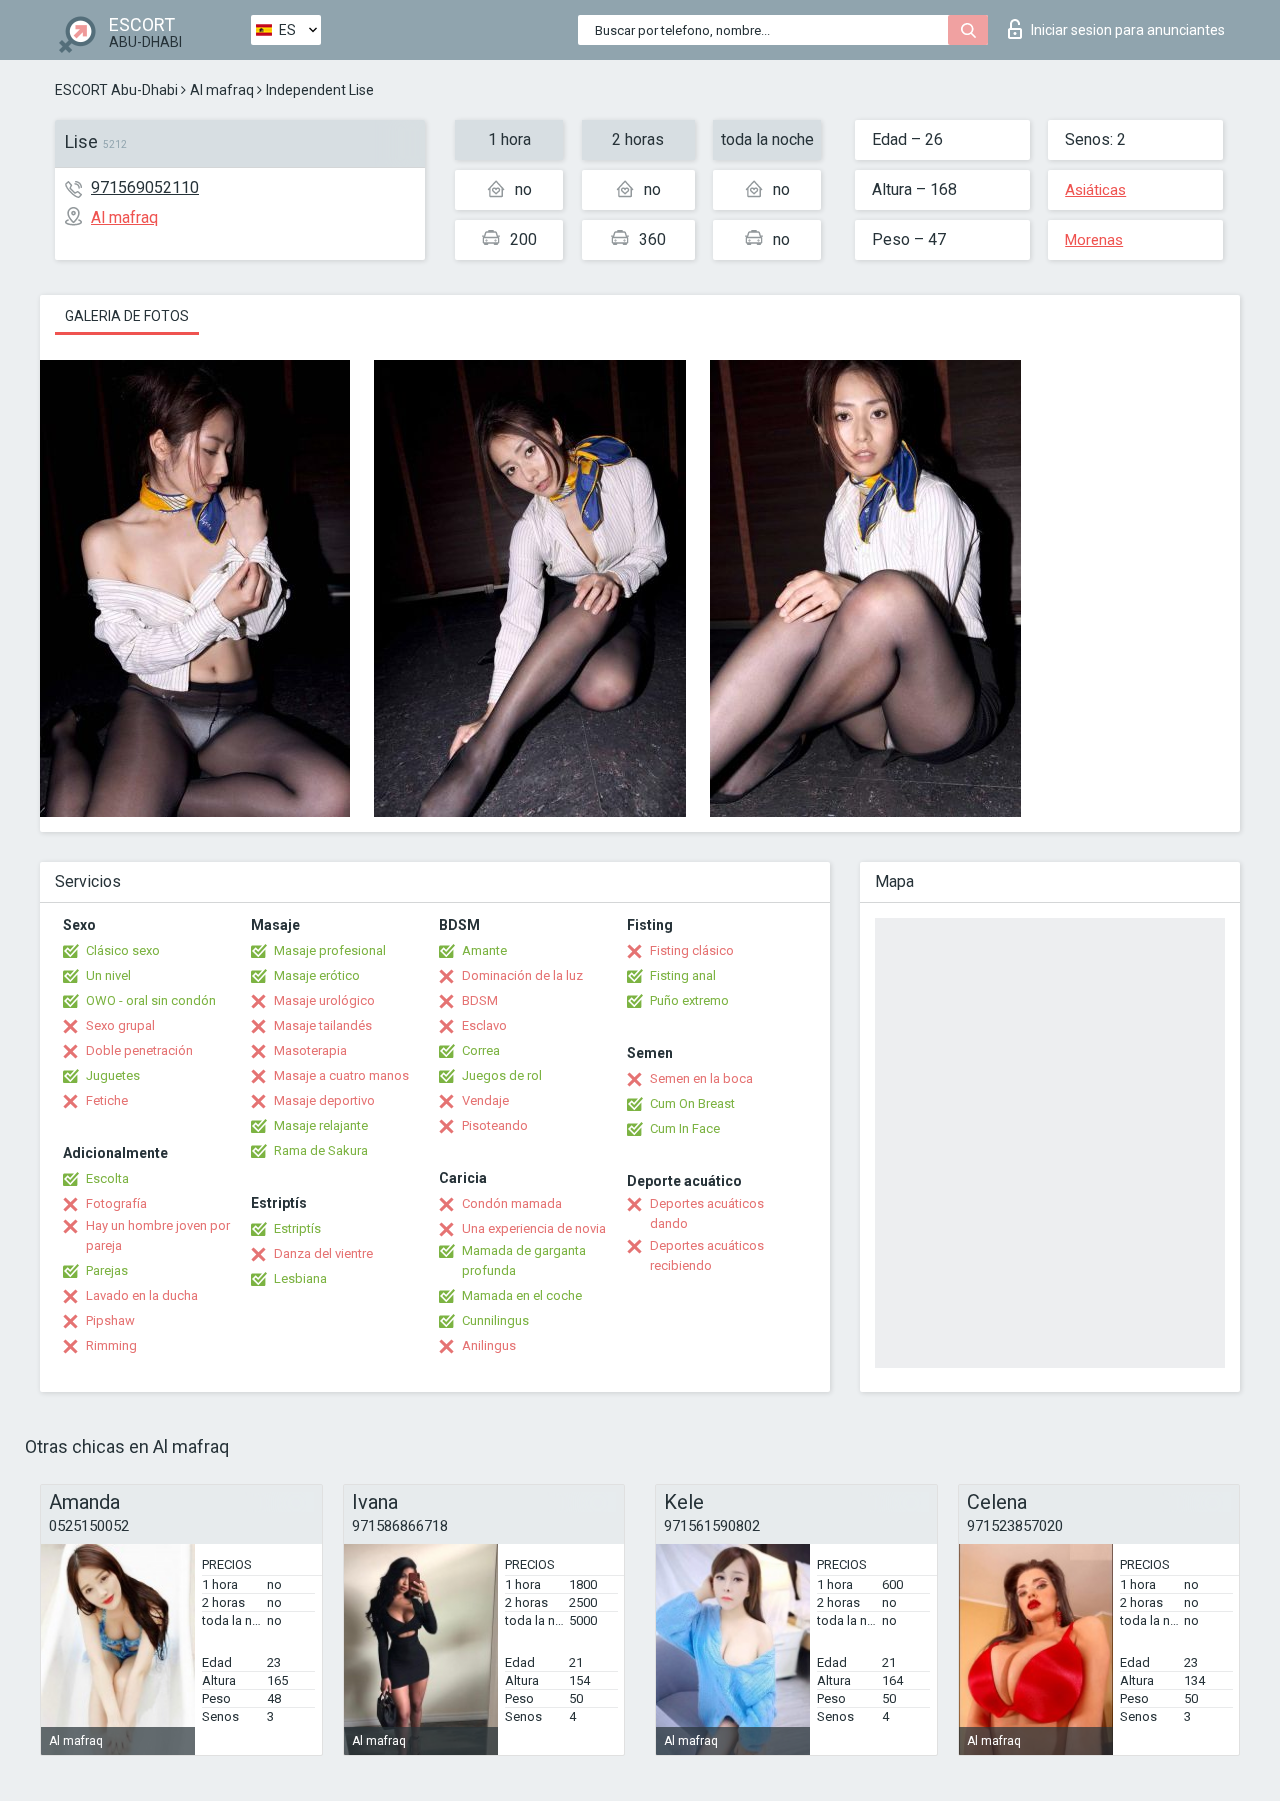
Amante (484, 950)
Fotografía (116, 1203)
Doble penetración (139, 1050)
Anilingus (489, 1345)
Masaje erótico (317, 975)
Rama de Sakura (321, 1150)
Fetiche (107, 1100)
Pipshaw (110, 1320)
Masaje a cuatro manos (341, 1075)
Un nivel (108, 975)
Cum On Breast (692, 1103)
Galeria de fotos (127, 316)
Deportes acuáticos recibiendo (707, 1255)
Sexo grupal (120, 1025)
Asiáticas (1095, 190)
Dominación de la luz (522, 975)
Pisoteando (495, 1125)
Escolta (107, 1178)
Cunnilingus (495, 1320)
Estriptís (297, 1228)
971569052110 (145, 187)
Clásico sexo (123, 950)
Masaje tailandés (323, 1025)
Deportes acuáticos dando (707, 1213)
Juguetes (113, 1075)
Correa (481, 1050)
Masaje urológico (324, 1000)
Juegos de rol (502, 1075)
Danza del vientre (323, 1253)
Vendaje (485, 1100)
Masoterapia (310, 1050)
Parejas (107, 1270)
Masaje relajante (321, 1125)
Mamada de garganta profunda (524, 1260)
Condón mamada (512, 1203)
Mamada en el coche (522, 1295)
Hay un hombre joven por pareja (158, 1235)
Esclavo (484, 1025)
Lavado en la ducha (142, 1295)
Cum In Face (685, 1128)
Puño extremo (689, 1000)
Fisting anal (683, 975)
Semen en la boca (701, 1078)
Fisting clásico (692, 950)
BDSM (480, 1000)
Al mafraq (222, 90)
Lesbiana (300, 1278)
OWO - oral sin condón (151, 1000)
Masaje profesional (330, 950)
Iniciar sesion (1128, 30)
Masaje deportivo (324, 1100)
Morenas (1094, 240)
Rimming (111, 1345)
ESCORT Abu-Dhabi (116, 90)
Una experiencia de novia (534, 1228)
